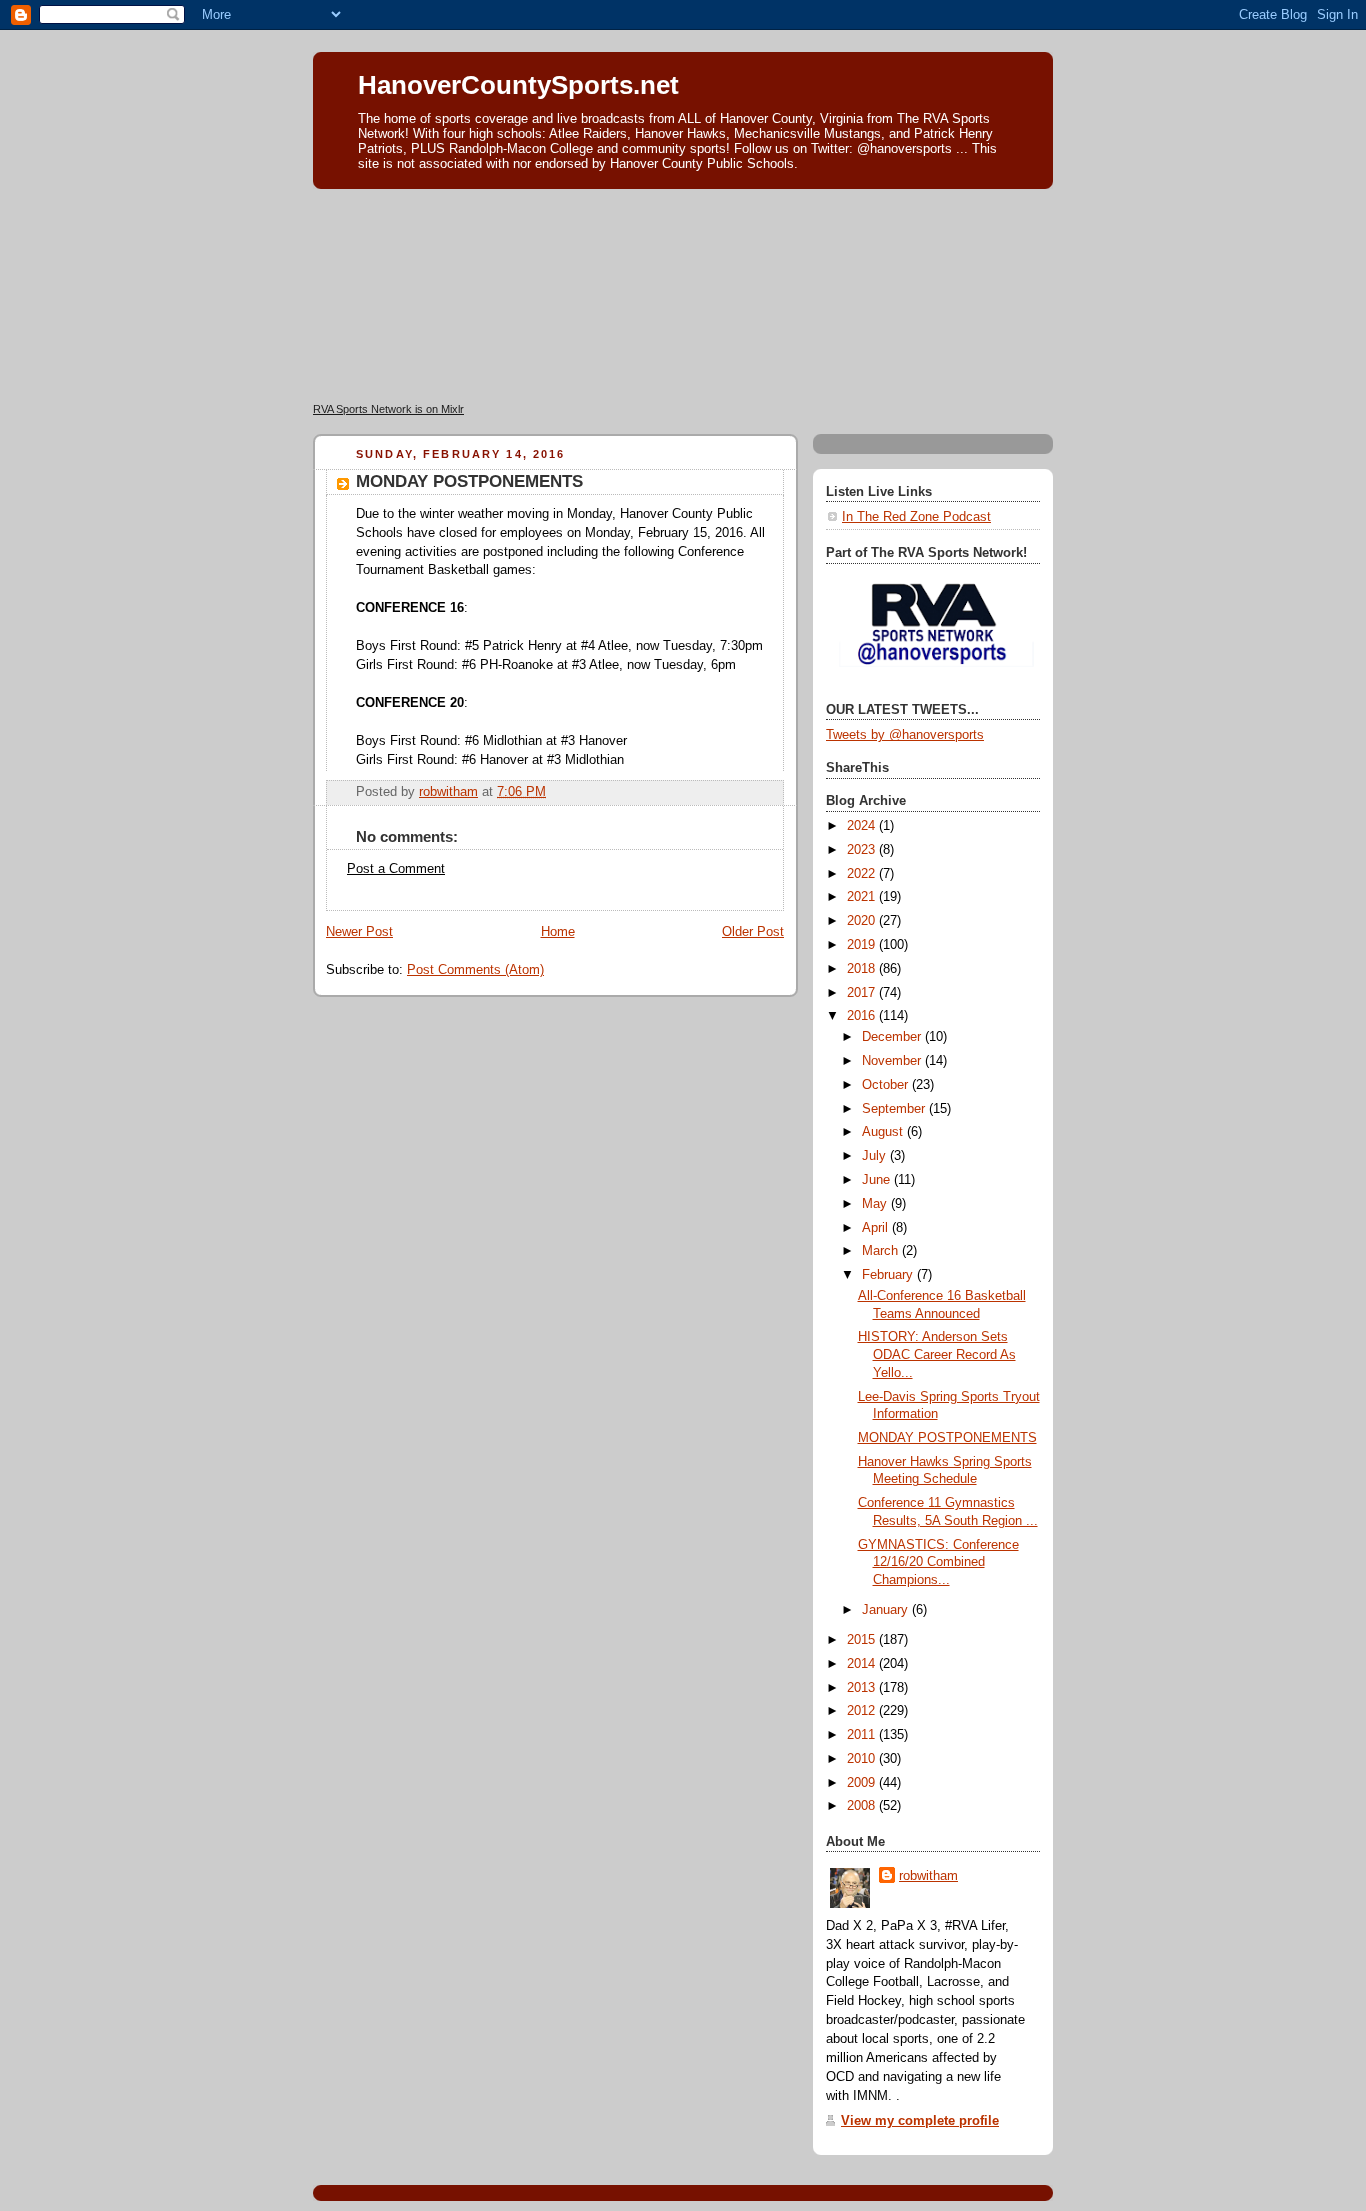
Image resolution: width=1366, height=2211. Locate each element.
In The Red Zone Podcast (916, 517)
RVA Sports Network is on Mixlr (388, 409)
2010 (863, 1759)
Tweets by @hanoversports (905, 735)
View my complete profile (920, 2121)
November (893, 1061)
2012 (863, 1711)
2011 (863, 1735)
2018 (863, 969)
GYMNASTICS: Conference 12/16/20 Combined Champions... (938, 1562)
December (893, 1037)
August (884, 1132)
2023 (863, 850)
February (889, 1275)
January (887, 1610)
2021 (863, 897)
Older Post (753, 932)
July (876, 1156)
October (887, 1085)
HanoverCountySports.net (518, 85)
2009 (863, 1783)
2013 (863, 1688)
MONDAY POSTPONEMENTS (947, 1438)
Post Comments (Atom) (475, 970)
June (878, 1180)
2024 (863, 826)
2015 (863, 1640)
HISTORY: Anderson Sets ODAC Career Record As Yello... (937, 1354)
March (882, 1251)
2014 (863, 1664)
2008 (863, 1806)
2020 (863, 921)
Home (558, 932)
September (895, 1109)
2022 (863, 874)
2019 (863, 945)
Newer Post (359, 932)
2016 (863, 1016)
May (876, 1204)
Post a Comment (396, 869)
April (877, 1228)
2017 (863, 993)
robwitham (928, 1876)
